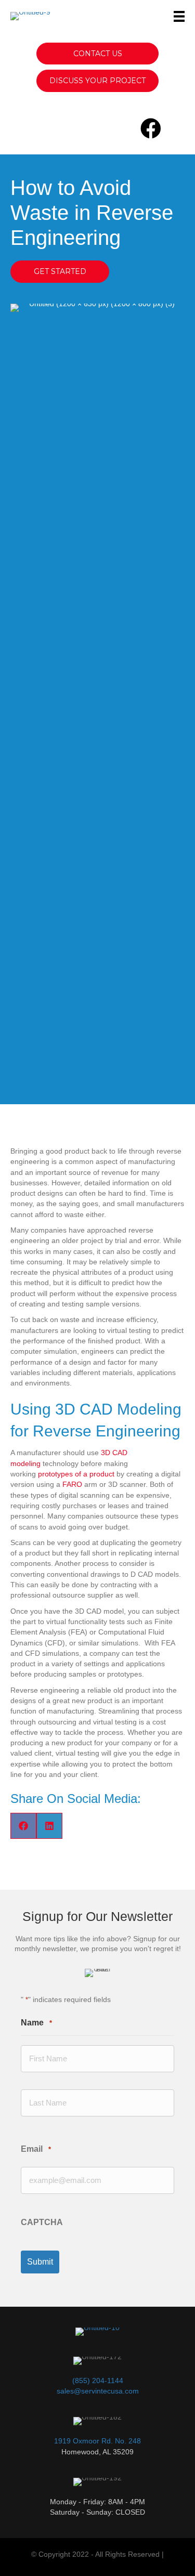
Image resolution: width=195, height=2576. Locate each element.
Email (36, 2149)
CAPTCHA (42, 2222)
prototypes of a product (76, 1474)
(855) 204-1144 (98, 2381)
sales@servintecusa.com (98, 2391)
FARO (72, 1484)
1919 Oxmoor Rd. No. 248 (97, 2441)
